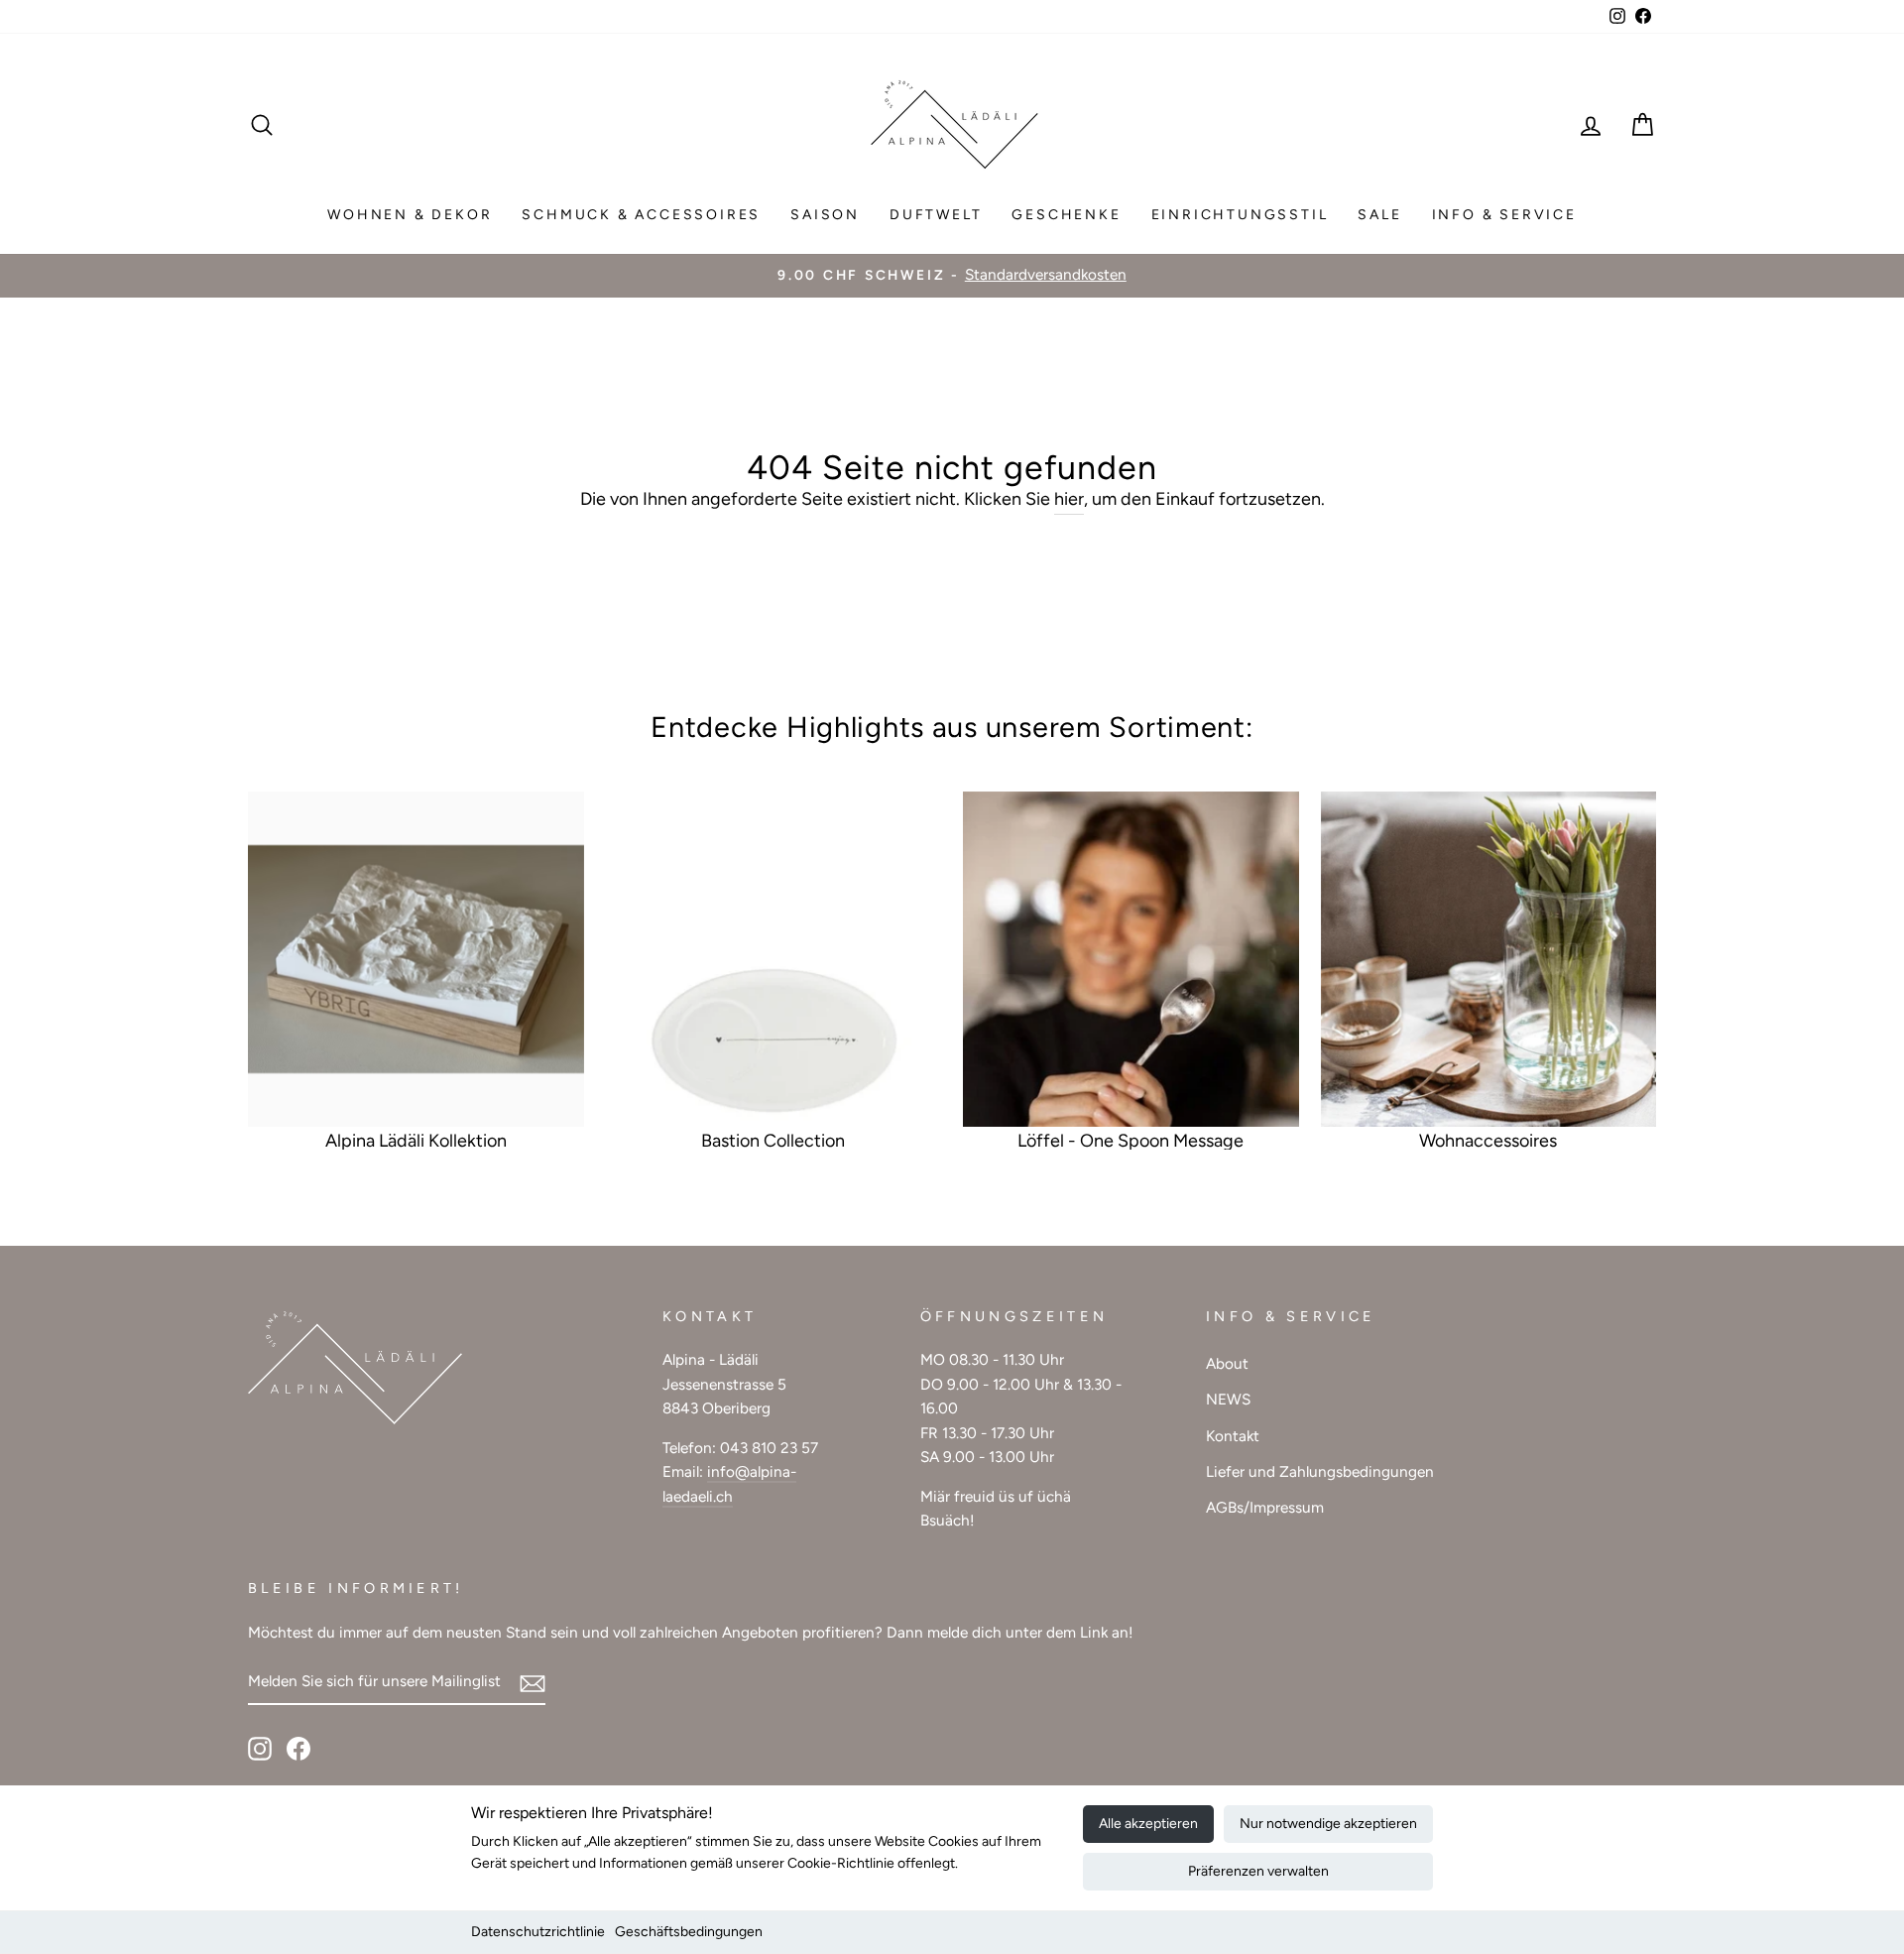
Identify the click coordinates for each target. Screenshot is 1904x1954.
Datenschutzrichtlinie (538, 1932)
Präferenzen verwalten (1258, 1871)
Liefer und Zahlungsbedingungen (1320, 1471)
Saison (825, 215)
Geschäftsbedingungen (689, 1932)
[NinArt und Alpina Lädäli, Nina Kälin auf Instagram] (260, 1747)
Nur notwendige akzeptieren (1328, 1824)
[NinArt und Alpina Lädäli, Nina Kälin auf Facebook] (298, 1747)
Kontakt (1233, 1436)
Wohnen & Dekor (410, 215)
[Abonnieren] (533, 1683)
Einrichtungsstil (1240, 215)
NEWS (1228, 1399)
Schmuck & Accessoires (641, 215)
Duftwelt (936, 215)
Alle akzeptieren (1148, 1824)
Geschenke (1066, 215)
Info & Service (1504, 215)
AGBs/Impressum (1265, 1507)
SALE (1379, 215)
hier (1069, 499)
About (1227, 1363)
